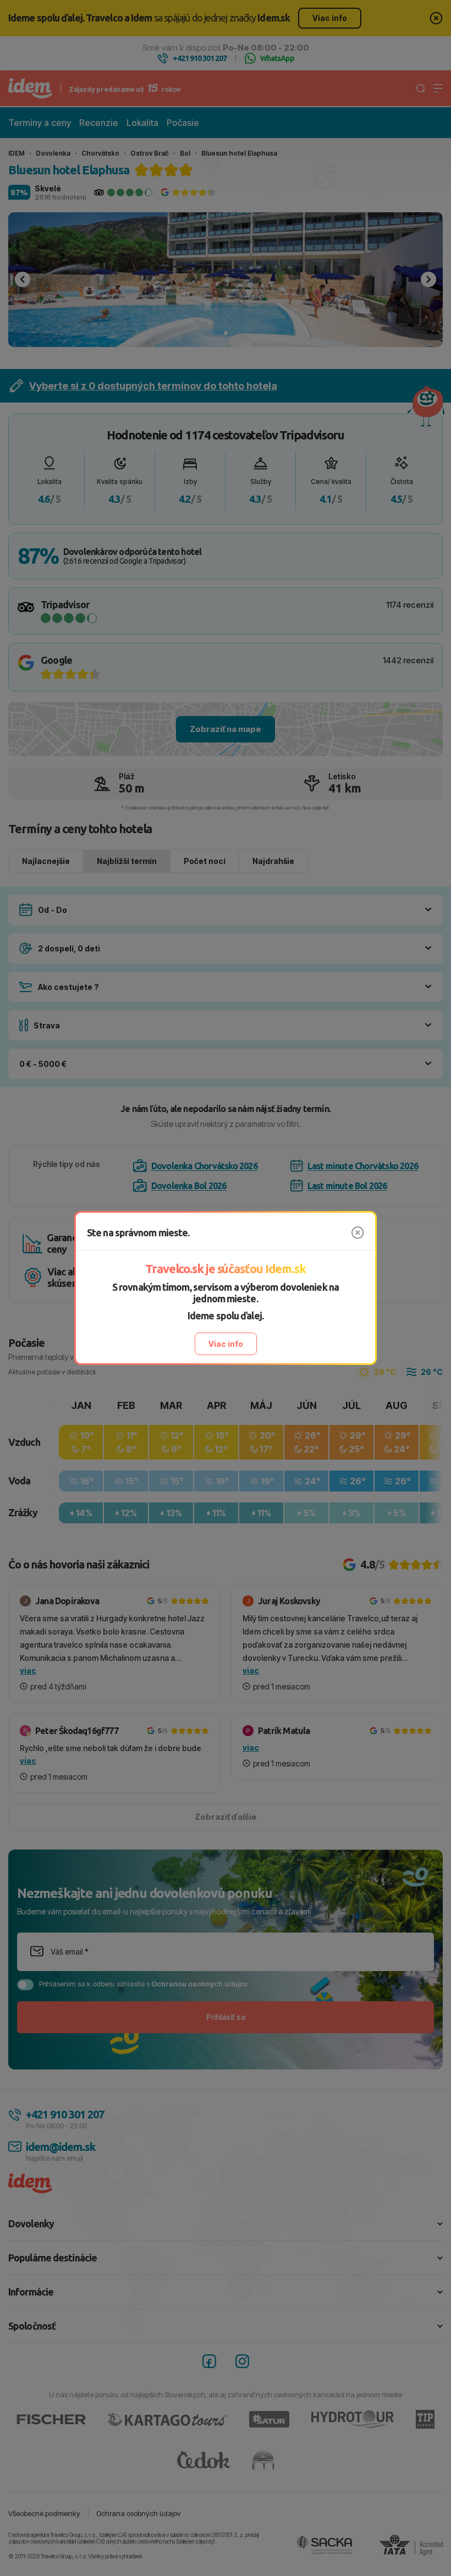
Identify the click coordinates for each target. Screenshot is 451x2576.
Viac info (226, 1344)
